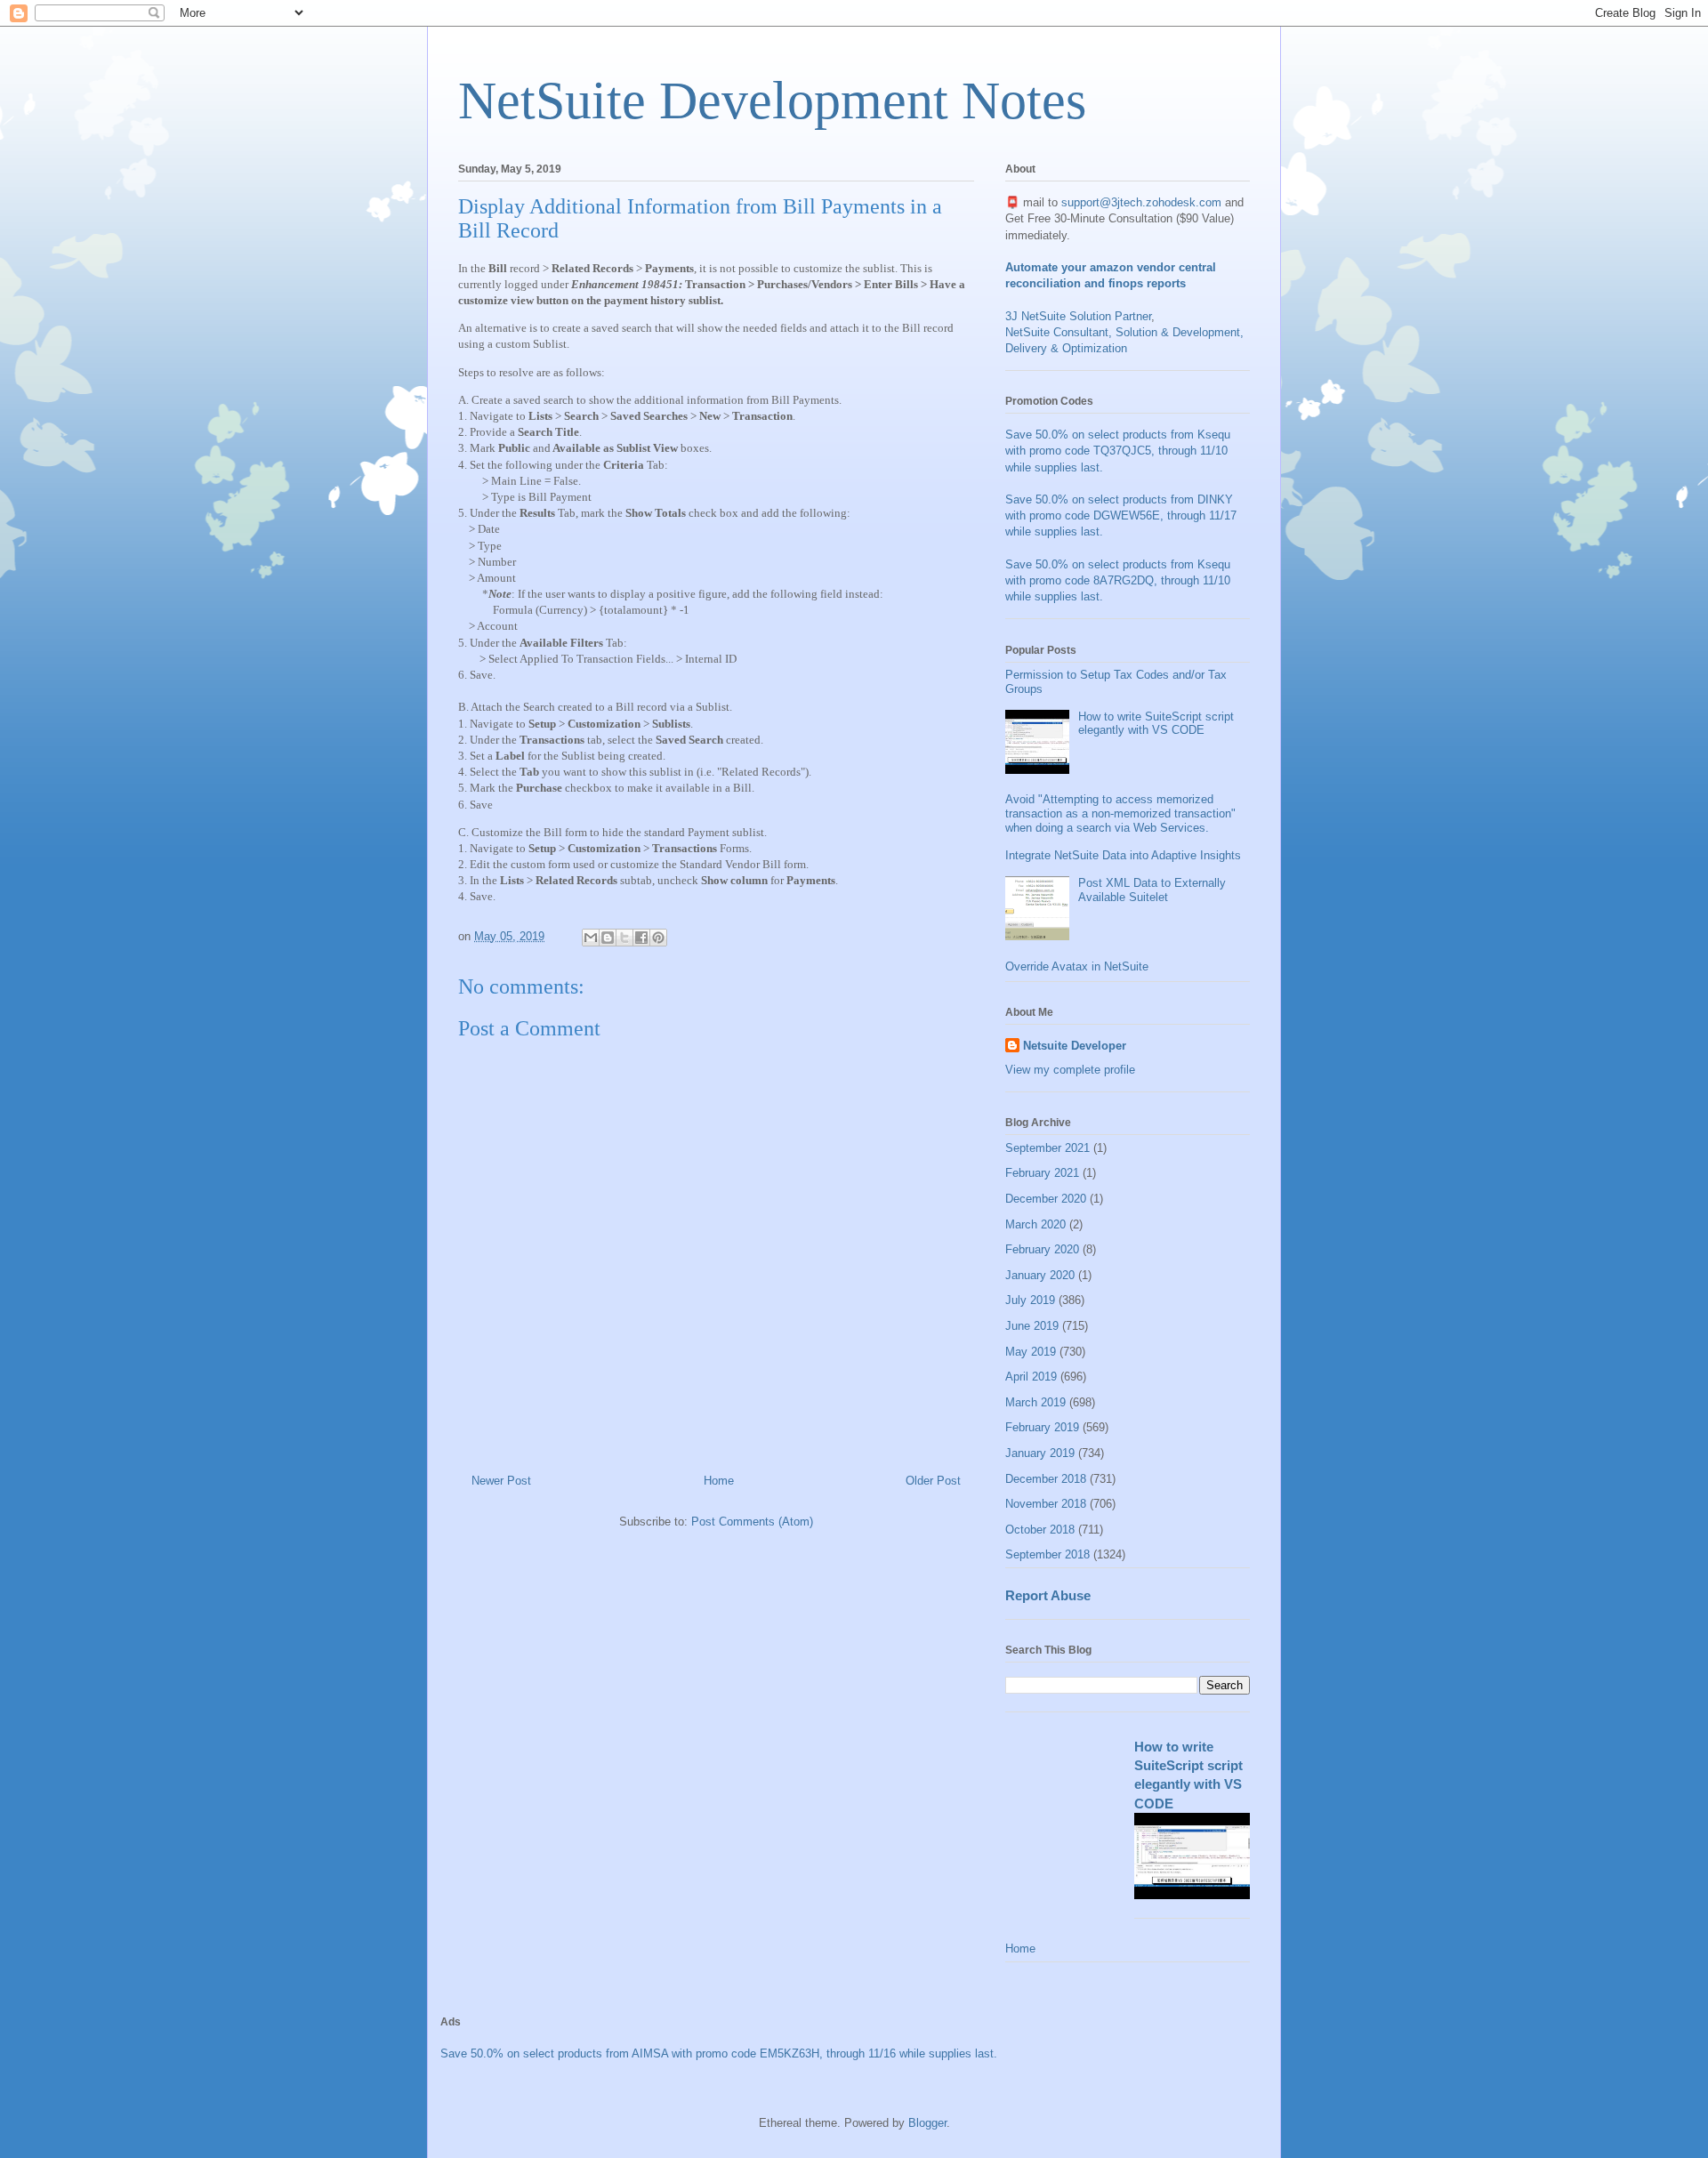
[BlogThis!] (608, 938)
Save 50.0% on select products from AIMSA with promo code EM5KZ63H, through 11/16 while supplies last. (719, 2053)
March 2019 (1035, 1402)
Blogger (927, 2123)
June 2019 (1032, 1326)
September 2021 (1047, 1148)
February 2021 (1042, 1173)
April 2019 (1031, 1377)
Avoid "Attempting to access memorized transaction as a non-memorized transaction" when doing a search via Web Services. (1120, 813)
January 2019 (1040, 1453)
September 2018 (1047, 1554)
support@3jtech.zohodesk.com (1141, 202)
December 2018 (1046, 1479)
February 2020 (1042, 1249)
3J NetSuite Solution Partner (1078, 316)
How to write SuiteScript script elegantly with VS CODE (1156, 724)
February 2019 (1042, 1427)
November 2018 (1046, 1504)
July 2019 (1030, 1300)
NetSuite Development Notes (772, 101)
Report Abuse (1048, 1595)
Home (719, 1481)
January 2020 (1040, 1275)
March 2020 (1035, 1224)
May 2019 (1031, 1352)
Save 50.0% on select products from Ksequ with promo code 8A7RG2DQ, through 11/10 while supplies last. (1118, 580)
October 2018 (1040, 1530)
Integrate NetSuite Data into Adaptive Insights (1123, 855)
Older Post (933, 1481)
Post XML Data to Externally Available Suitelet (1152, 890)
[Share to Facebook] (641, 938)
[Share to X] (624, 938)
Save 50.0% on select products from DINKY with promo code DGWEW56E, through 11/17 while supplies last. (1121, 515)
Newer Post (501, 1481)
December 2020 (1046, 1199)
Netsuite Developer (1075, 1046)
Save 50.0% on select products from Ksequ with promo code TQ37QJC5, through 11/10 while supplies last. (1118, 451)
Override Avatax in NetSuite (1077, 966)
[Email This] (591, 938)
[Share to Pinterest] (658, 938)
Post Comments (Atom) (752, 1522)
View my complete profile (1070, 1070)
